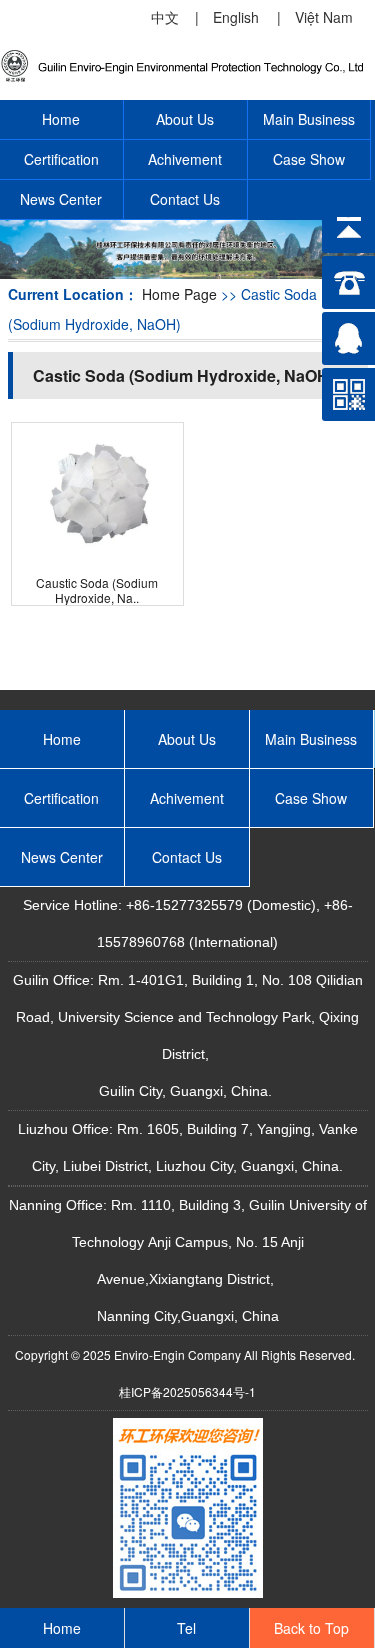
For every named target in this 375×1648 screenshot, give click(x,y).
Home (61, 119)
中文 (165, 17)
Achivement (185, 159)
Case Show (309, 159)
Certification (61, 159)
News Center (61, 199)
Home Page (179, 294)
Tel (186, 1628)
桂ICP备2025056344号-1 (187, 1391)
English (236, 17)
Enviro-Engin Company (177, 1354)
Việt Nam (324, 17)
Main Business (309, 119)
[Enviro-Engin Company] (187, 78)
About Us (185, 119)
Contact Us (185, 199)
